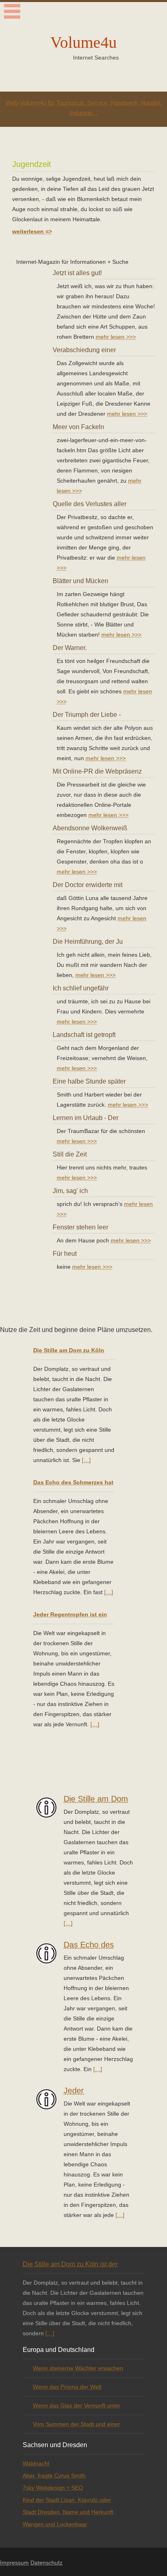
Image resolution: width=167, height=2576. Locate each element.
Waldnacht (36, 2463)
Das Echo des (89, 1945)
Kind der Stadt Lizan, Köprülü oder (67, 2500)
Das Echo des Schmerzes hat (73, 1482)
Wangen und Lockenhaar (55, 2524)
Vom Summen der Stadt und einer (76, 2424)
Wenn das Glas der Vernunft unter (77, 2405)
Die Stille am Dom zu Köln (69, 1350)
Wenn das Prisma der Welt (67, 2387)
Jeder (74, 2091)
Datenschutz (46, 2563)
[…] (86, 1460)
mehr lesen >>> (116, 337)
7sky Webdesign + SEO (53, 2488)
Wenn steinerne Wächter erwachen (78, 2368)
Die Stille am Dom (96, 1799)
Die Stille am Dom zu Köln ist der (70, 2264)
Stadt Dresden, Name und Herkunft (68, 2512)
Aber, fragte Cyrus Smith (54, 2476)
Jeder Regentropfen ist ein (70, 1614)
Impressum (14, 2563)
